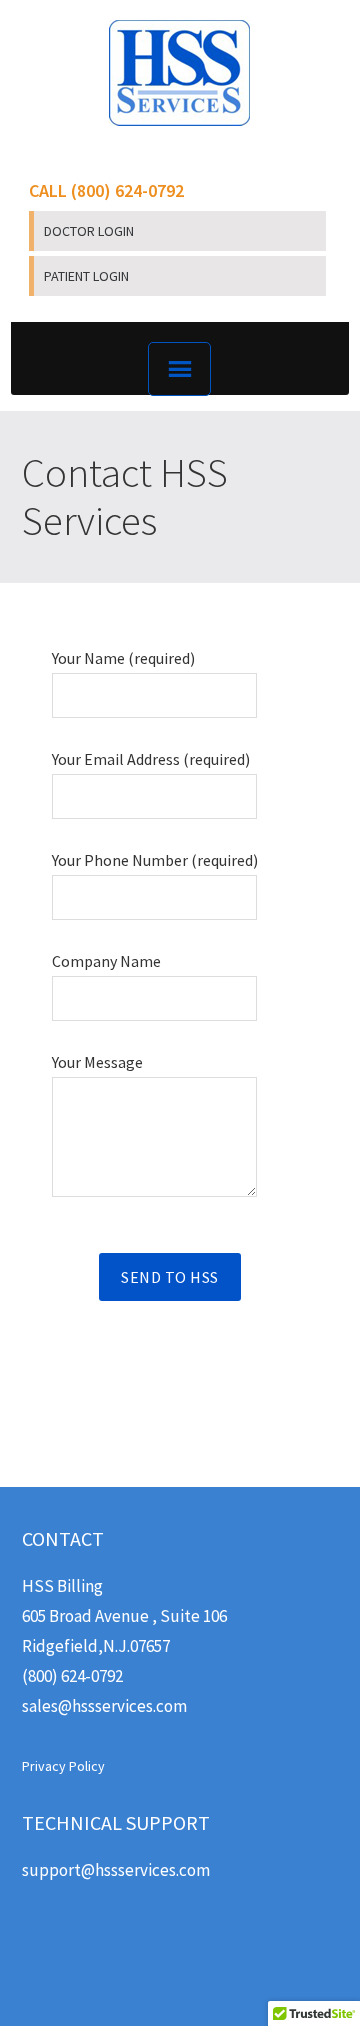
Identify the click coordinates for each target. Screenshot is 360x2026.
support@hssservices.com (116, 1870)
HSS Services (180, 73)
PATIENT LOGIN (86, 276)
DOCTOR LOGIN (89, 231)
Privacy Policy (63, 1766)
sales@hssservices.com (104, 1706)
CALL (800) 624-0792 (106, 190)
